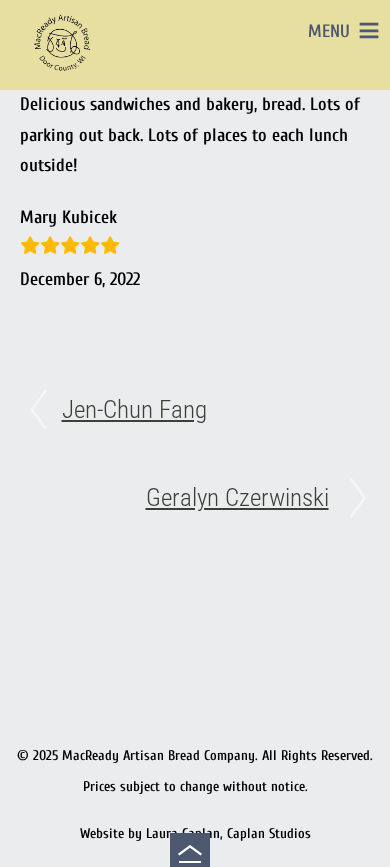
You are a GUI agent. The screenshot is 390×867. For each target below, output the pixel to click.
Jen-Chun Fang (134, 409)
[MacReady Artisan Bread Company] (65, 74)
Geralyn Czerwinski (237, 497)
